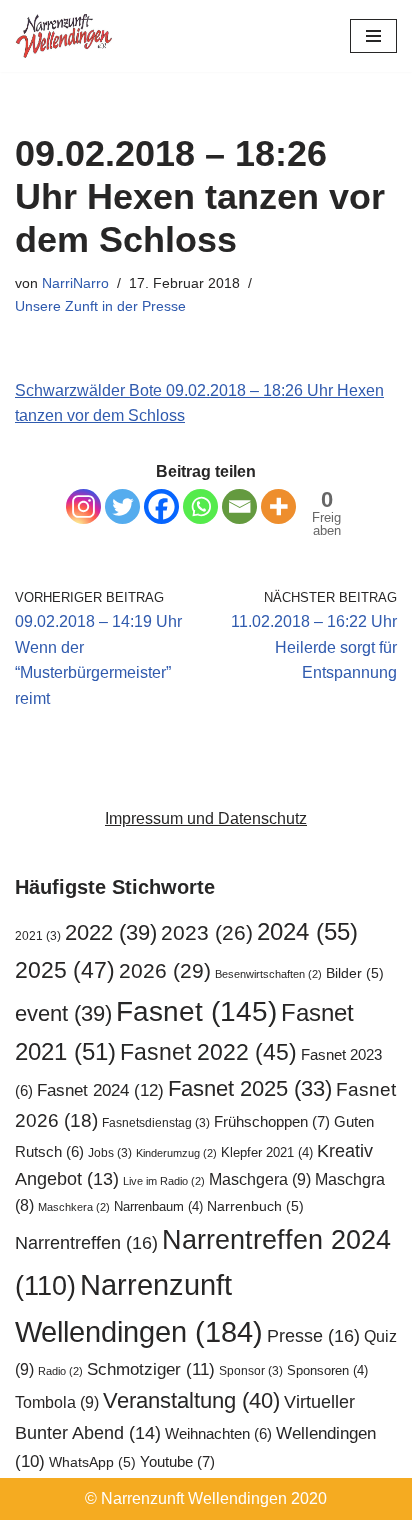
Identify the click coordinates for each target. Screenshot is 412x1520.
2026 (165, 970)
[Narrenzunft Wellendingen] (65, 36)
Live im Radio (164, 1181)
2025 (65, 970)
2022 (111, 932)
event (63, 1013)
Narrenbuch (255, 1206)
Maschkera (74, 1207)
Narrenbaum (158, 1206)
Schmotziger (151, 1369)
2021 (38, 936)
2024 (307, 931)
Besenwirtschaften (268, 974)
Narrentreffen (86, 1242)
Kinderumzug (176, 1153)
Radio (60, 1371)
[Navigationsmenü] (373, 36)
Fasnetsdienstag (156, 1123)
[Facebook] (161, 506)
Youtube (177, 1461)
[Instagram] (83, 506)
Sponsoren (327, 1370)
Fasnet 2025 (250, 1088)
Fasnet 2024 (100, 1090)
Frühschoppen (272, 1121)
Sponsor (251, 1371)
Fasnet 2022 (208, 1052)
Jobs (110, 1153)
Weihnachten (218, 1434)
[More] (278, 506)
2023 (207, 932)
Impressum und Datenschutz (206, 818)
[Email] (239, 506)
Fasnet (196, 1011)
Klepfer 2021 (267, 1152)
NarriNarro (75, 283)
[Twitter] (122, 506)
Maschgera (260, 1179)
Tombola (57, 1402)
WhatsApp (92, 1462)
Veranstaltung (191, 1400)
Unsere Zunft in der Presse (100, 306)
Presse (313, 1335)
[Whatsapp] (200, 506)
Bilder (355, 973)
